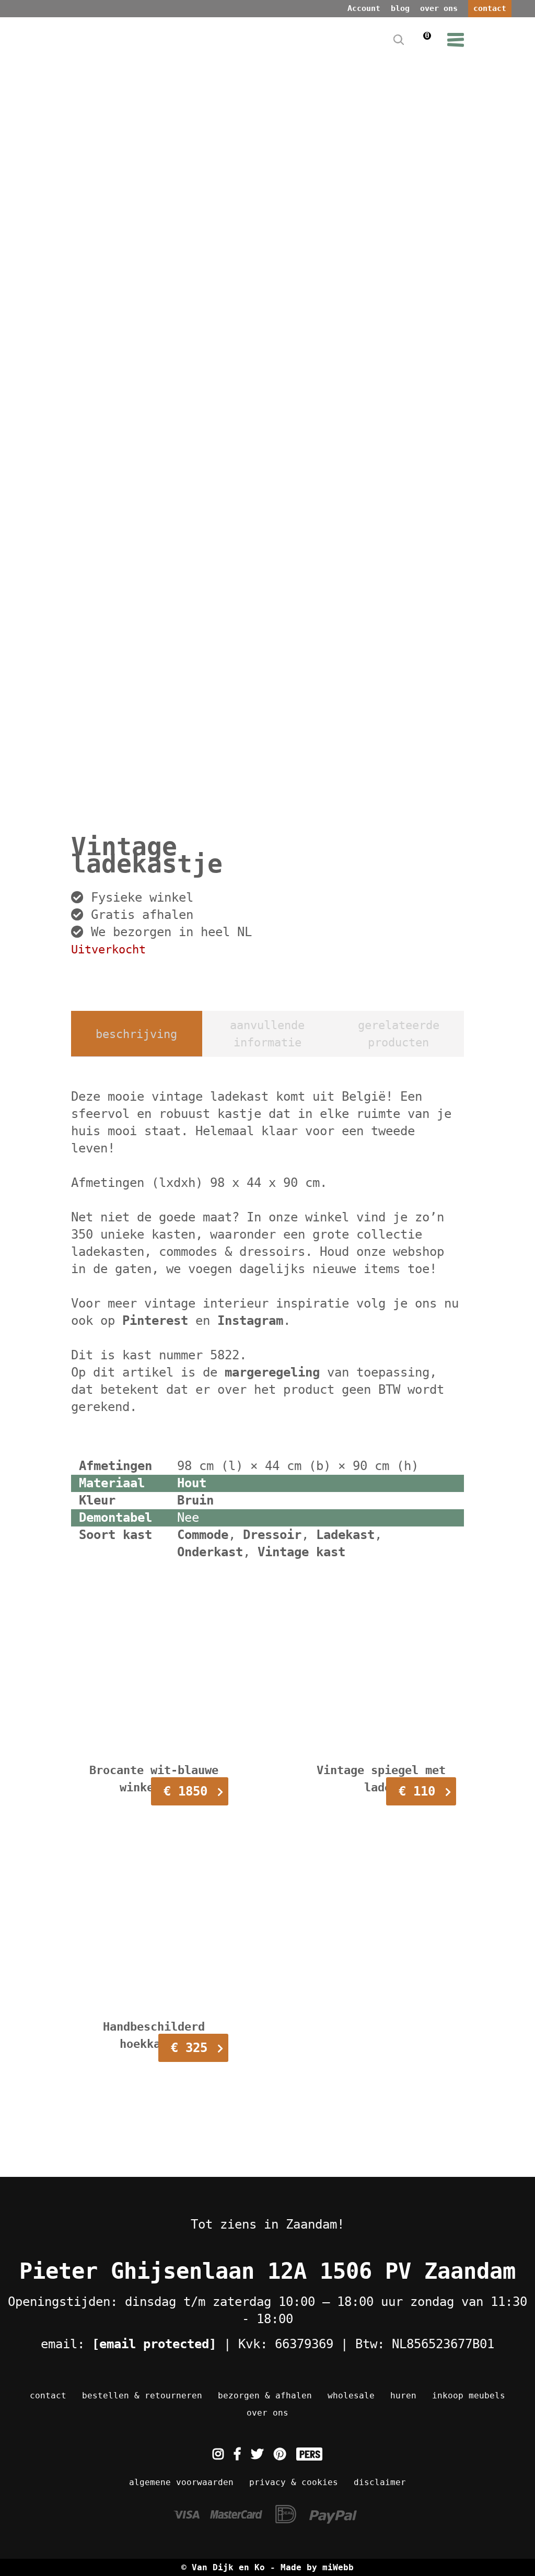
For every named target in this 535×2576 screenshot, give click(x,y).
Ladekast (345, 1535)
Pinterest (155, 1321)
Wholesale (351, 2396)
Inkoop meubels (469, 2396)
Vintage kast (301, 1552)
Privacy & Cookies (294, 2482)
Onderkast (210, 1552)
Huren (403, 2396)
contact (490, 8)
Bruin (195, 1500)
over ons (439, 8)
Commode (203, 1535)
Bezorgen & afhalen (265, 2396)
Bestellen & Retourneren (142, 2396)
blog (400, 8)
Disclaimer (380, 2482)
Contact (48, 2396)
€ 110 (417, 1791)
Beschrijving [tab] (136, 1034)
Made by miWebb (317, 2567)
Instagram (250, 1321)
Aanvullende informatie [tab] (267, 1034)
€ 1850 (185, 1791)
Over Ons (267, 2413)
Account (364, 8)
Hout (192, 1483)
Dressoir (272, 1535)
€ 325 (189, 2048)
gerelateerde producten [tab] (399, 1034)
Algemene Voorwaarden (181, 2482)
